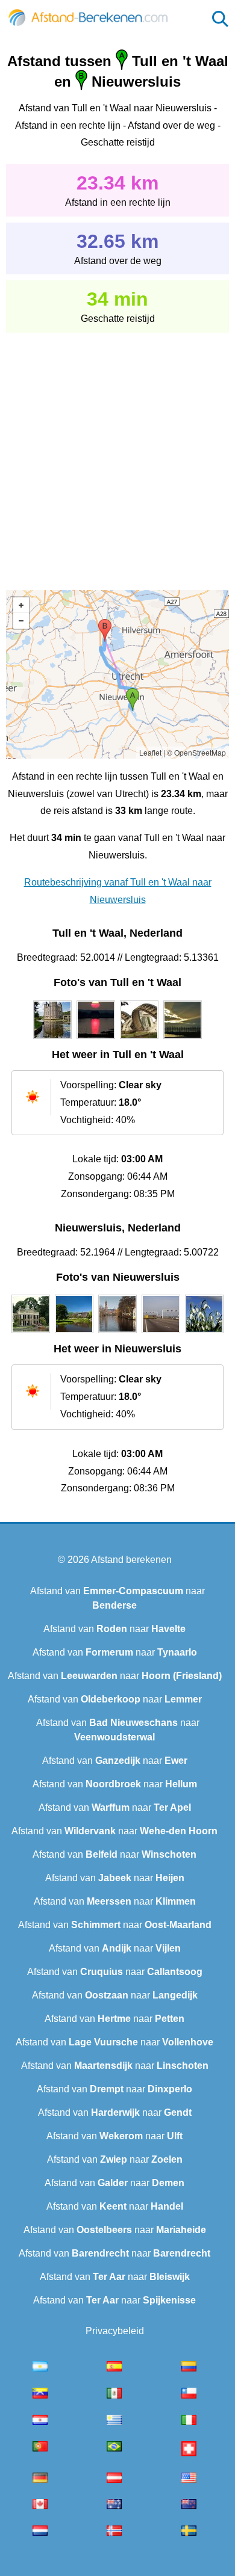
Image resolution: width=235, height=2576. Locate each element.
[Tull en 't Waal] (52, 1039)
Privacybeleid (115, 2331)
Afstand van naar (114, 1629)
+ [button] (21, 605)
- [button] (21, 621)
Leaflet (150, 752)
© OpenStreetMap (196, 752)
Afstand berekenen (131, 1560)
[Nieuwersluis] (31, 1333)
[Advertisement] (117, 453)
